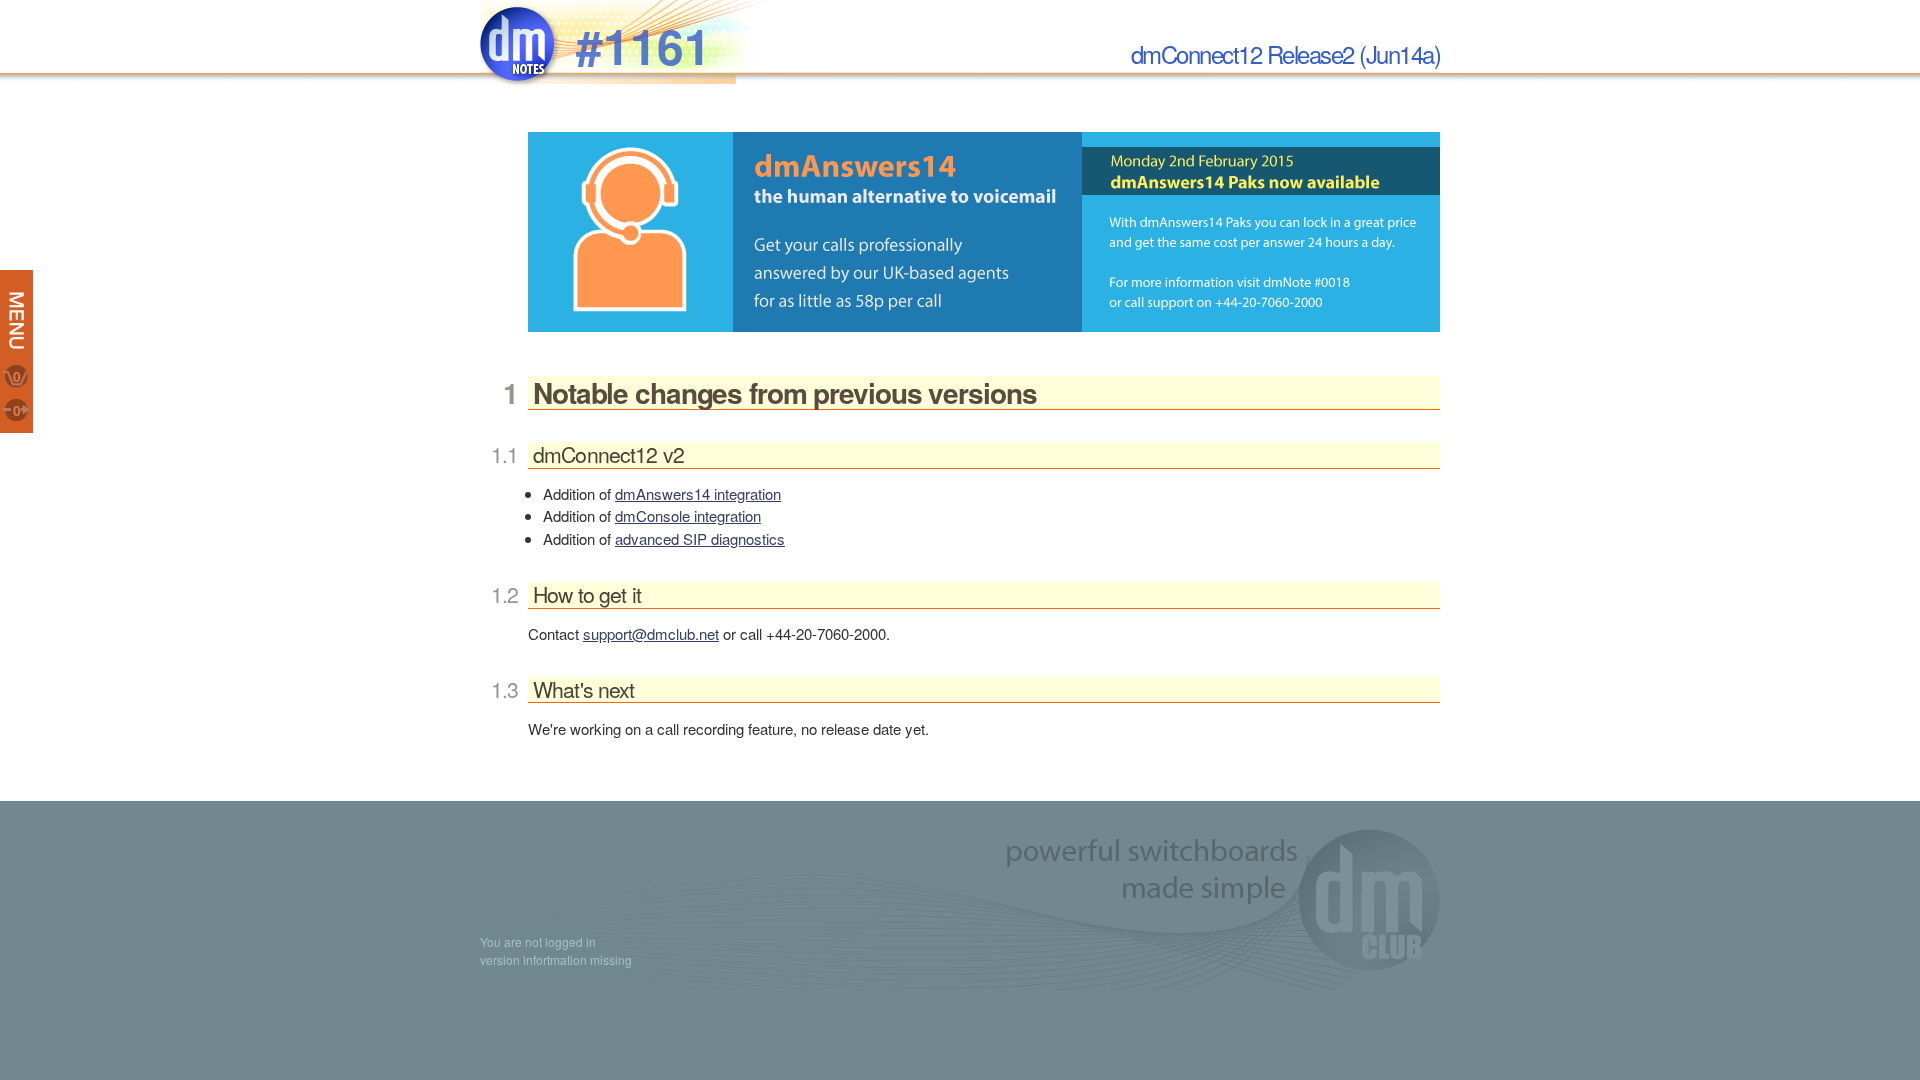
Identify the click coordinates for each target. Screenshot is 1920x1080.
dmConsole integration (688, 515)
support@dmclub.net (651, 633)
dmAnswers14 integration (698, 493)
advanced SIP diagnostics (700, 538)
